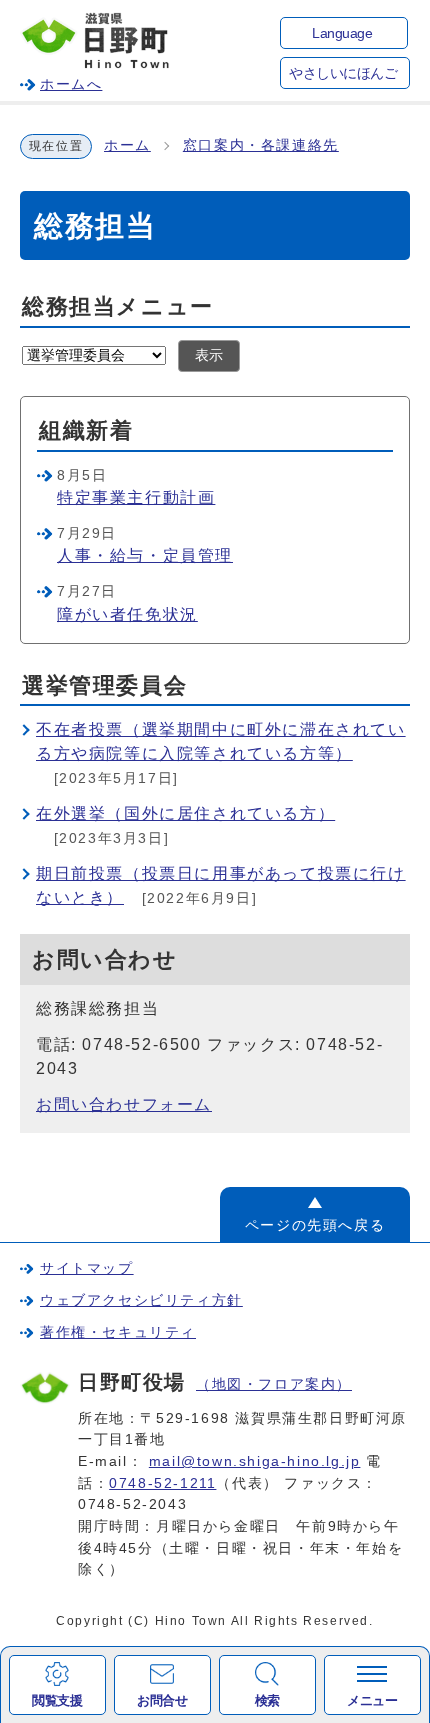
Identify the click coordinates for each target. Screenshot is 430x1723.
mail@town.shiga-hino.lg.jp (255, 1461)
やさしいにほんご (343, 73)
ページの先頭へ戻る (315, 1225)
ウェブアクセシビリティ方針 (141, 1300)
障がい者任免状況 (127, 614)
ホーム (127, 145)
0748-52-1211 (162, 1483)
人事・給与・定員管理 (145, 555)
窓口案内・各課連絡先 (261, 145)
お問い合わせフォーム (124, 1104)
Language (342, 33)
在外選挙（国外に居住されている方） (185, 813)
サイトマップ (87, 1268)
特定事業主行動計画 (136, 497)
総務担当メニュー (118, 306)
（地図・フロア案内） (274, 1384)
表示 (209, 355)
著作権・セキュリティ (118, 1332)
